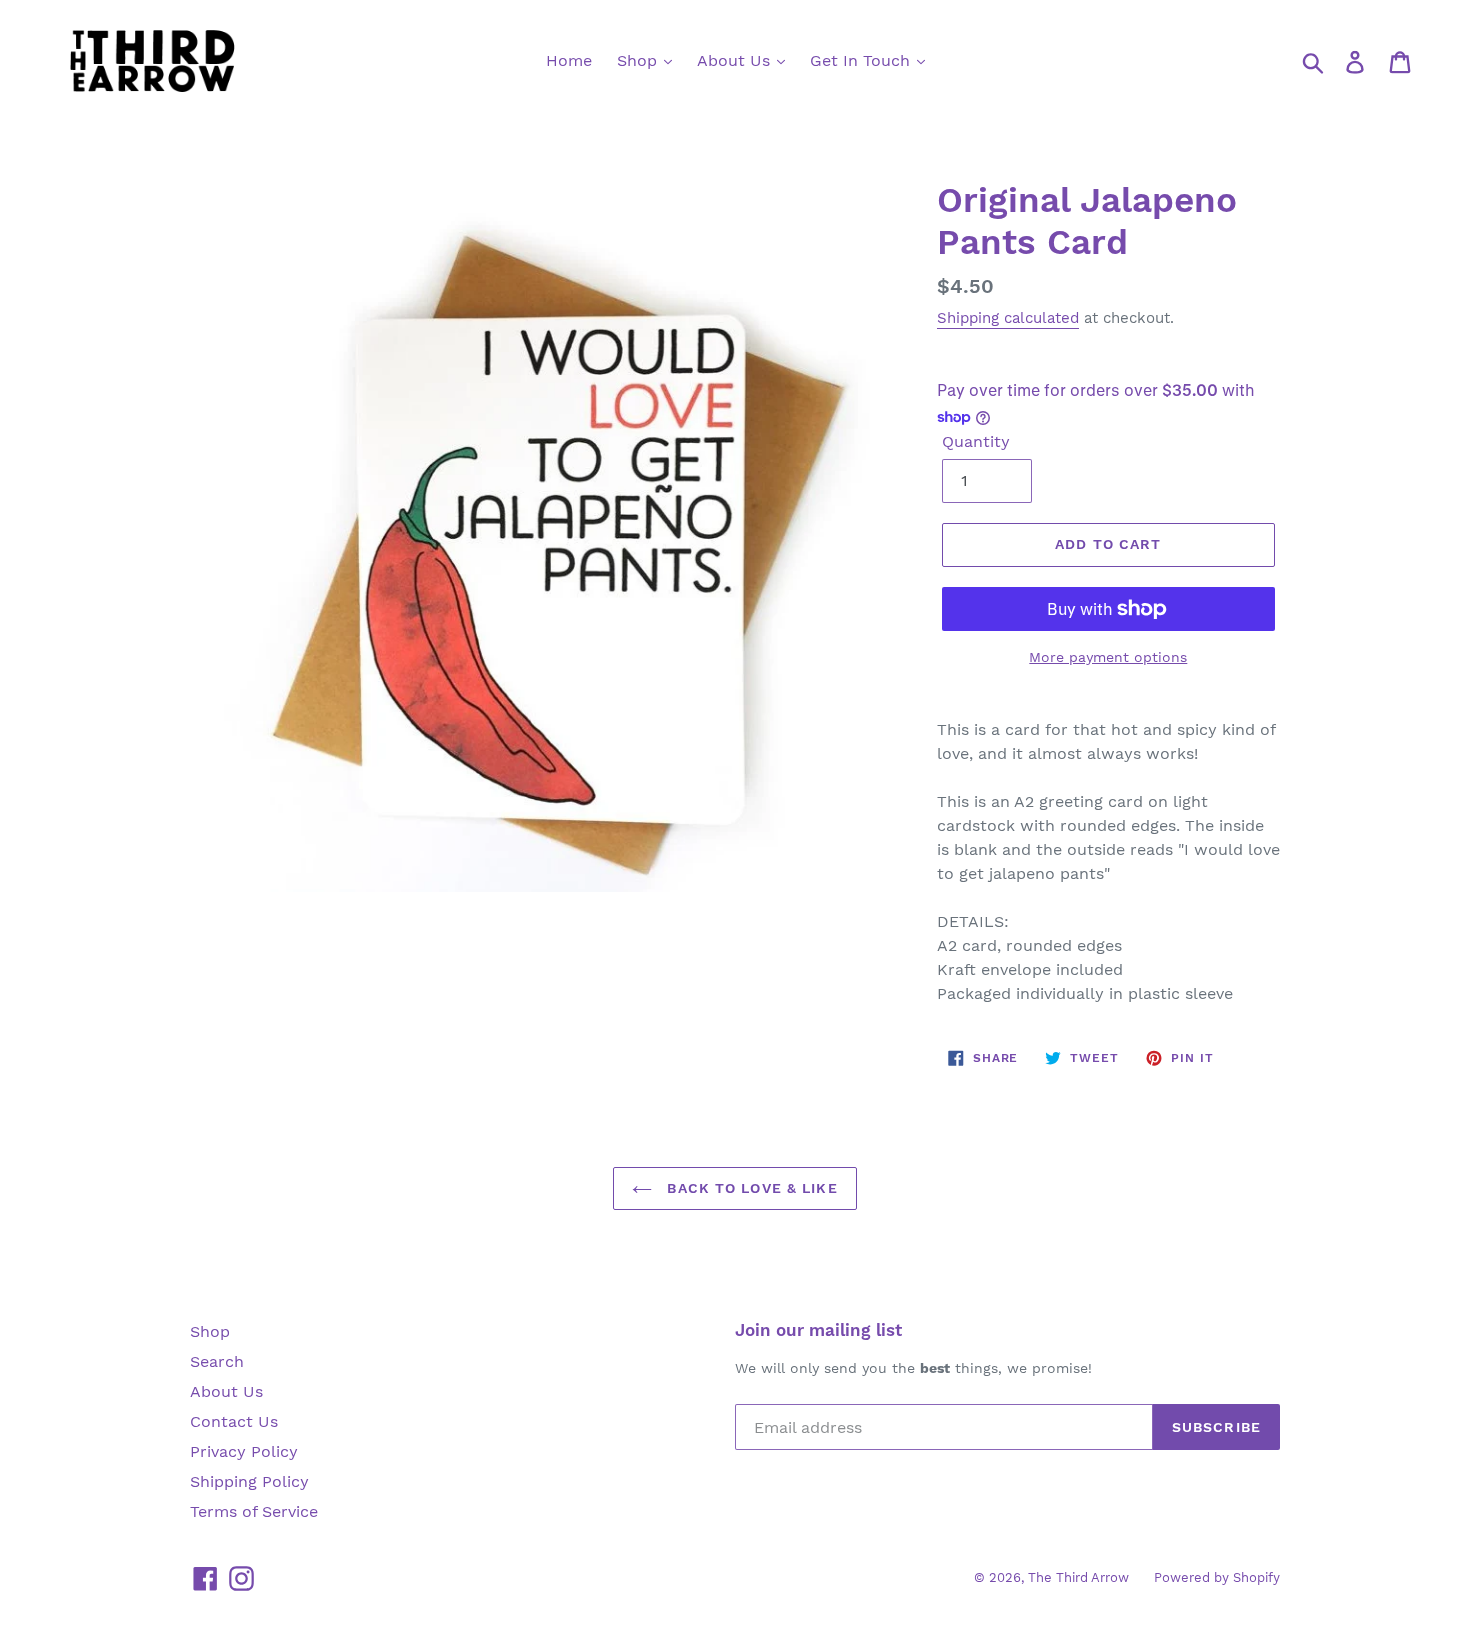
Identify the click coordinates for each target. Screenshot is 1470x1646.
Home (569, 60)
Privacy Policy (244, 1451)
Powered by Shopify (1217, 1577)
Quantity (976, 441)
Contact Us (234, 1421)
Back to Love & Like (749, 1188)
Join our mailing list (818, 1330)
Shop (639, 60)
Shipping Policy (249, 1481)
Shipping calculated (1008, 318)
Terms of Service (254, 1511)
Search (217, 1361)
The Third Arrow (1078, 1577)
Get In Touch (862, 60)
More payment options (1108, 657)
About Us (736, 60)
